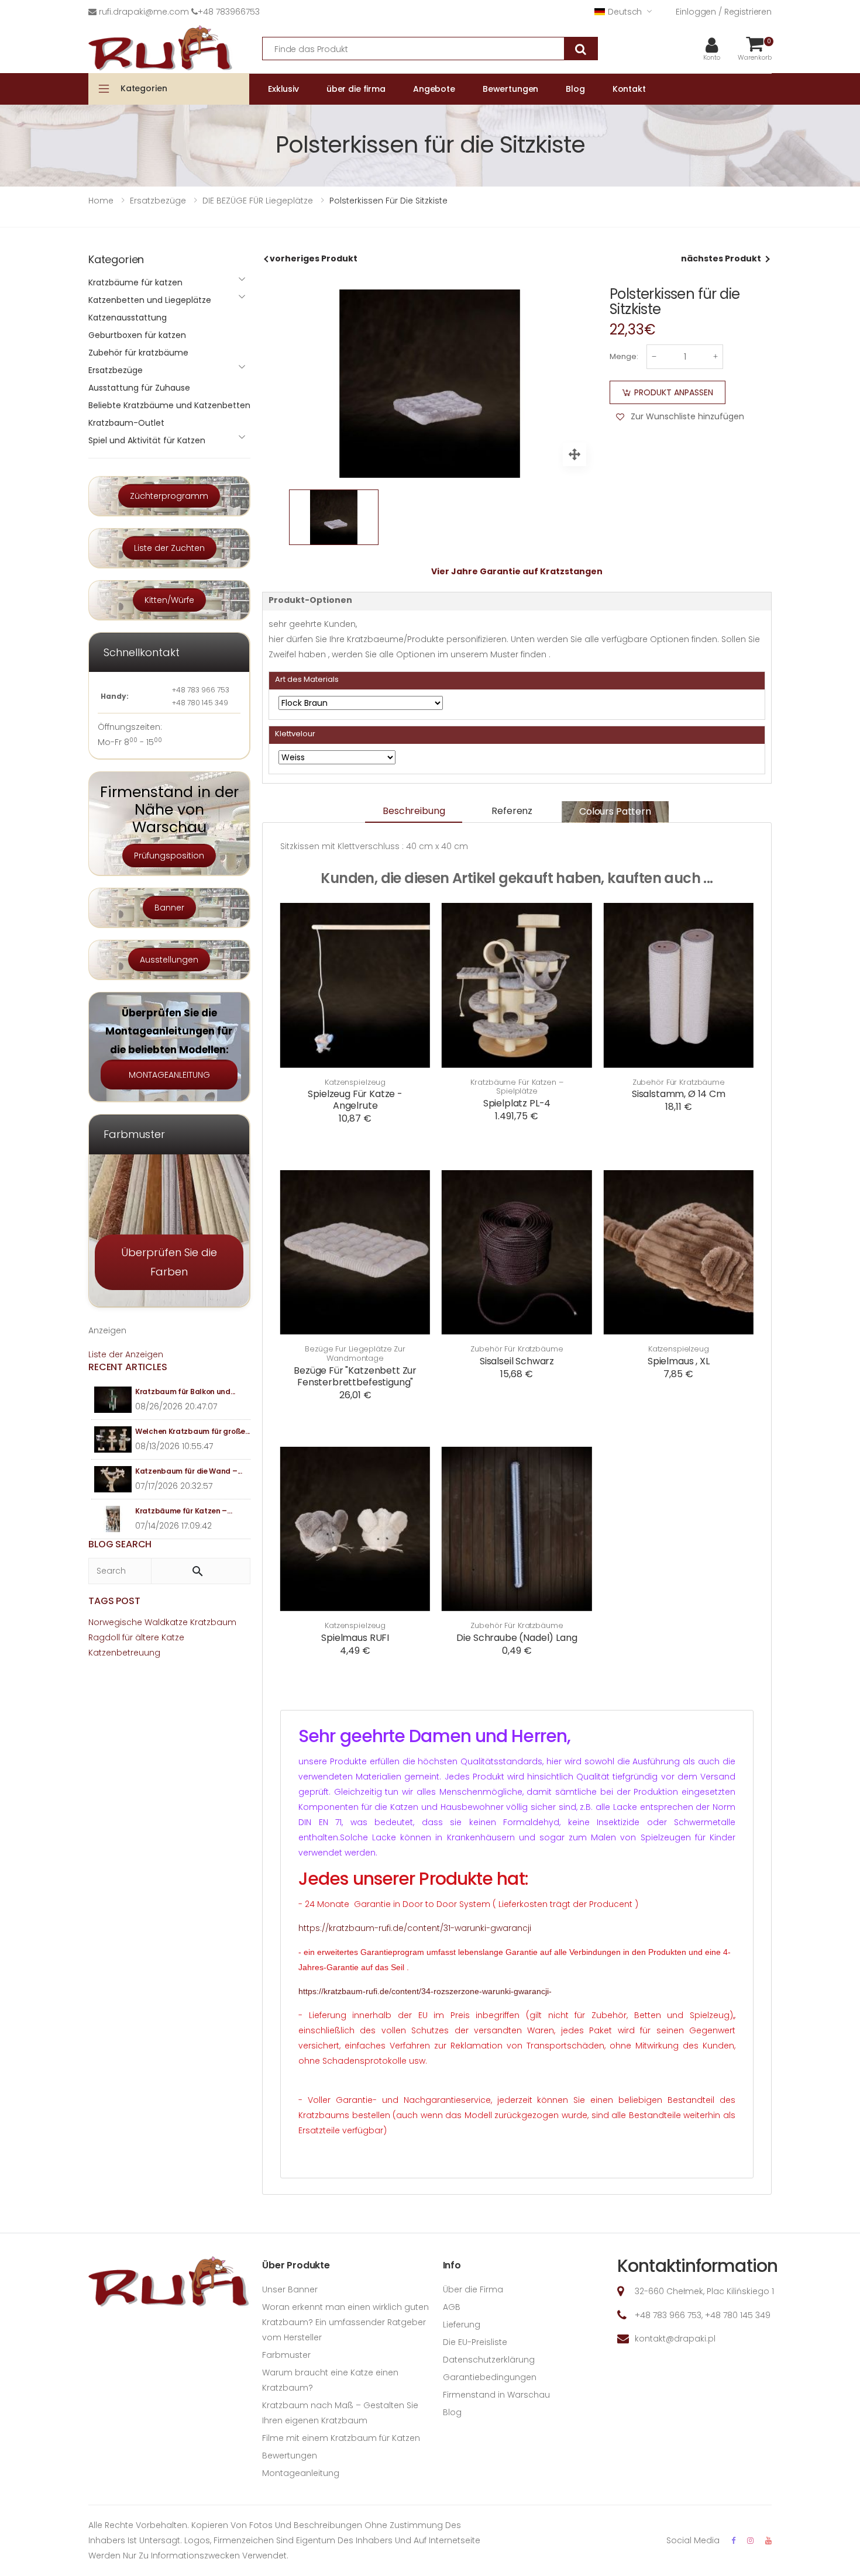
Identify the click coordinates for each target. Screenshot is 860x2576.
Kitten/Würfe (169, 600)
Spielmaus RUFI (355, 1638)
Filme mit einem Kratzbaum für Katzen (341, 2438)
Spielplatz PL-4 (517, 1103)
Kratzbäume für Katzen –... (183, 1511)
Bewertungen (290, 2456)
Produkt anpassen (674, 392)
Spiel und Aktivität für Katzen (147, 440)
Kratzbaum (213, 1622)
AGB (452, 2307)
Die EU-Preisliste (475, 2342)
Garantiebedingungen (490, 2377)
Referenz (512, 811)
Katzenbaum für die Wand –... (189, 1471)
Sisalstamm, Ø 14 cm (679, 1094)
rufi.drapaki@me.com (144, 12)
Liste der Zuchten (169, 548)
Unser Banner (290, 2289)
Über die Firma (473, 2289)
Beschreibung (414, 811)
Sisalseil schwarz (517, 1361)
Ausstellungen (169, 960)
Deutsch (625, 12)
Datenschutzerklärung (489, 2360)
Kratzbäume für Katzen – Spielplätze (517, 1087)
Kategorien (144, 88)
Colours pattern (615, 811)
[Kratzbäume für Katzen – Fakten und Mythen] (113, 1519)
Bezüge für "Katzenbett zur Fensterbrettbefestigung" (355, 1376)
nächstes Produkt (721, 258)
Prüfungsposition (169, 856)
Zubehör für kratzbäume (679, 1082)
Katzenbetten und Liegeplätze (150, 300)
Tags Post (114, 1601)
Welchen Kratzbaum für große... (192, 1431)
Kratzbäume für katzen (135, 282)
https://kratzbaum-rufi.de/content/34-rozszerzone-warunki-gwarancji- (425, 1991)
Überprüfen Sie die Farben (169, 1262)
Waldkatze (166, 1622)
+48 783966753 (229, 12)
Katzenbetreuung (124, 1653)
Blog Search (120, 1544)
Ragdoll (104, 1637)
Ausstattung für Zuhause (139, 388)
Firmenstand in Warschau (496, 2395)
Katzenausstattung (128, 318)
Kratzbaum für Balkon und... (185, 1392)
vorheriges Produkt (314, 258)
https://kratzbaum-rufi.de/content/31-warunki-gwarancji (415, 1928)
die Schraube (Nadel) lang (517, 1638)
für (128, 1637)
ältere (147, 1637)
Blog (452, 2412)
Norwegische (115, 1622)
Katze (173, 1637)
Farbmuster (286, 2355)
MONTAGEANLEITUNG (169, 1075)
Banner (169, 908)
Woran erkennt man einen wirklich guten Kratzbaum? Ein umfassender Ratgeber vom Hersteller (345, 2322)
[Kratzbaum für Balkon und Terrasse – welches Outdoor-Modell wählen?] (113, 1400)
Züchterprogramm (169, 496)
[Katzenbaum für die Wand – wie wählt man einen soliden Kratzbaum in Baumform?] (113, 1479)
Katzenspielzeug (355, 1082)
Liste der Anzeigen (126, 1354)
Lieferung (462, 2325)
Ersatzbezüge (116, 370)
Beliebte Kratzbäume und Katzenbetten (169, 405)
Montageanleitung (301, 2473)
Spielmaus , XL (679, 1361)
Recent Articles (128, 1367)
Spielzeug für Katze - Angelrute (355, 1100)
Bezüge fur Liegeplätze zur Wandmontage (355, 1353)
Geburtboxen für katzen (137, 335)
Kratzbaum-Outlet (126, 423)
